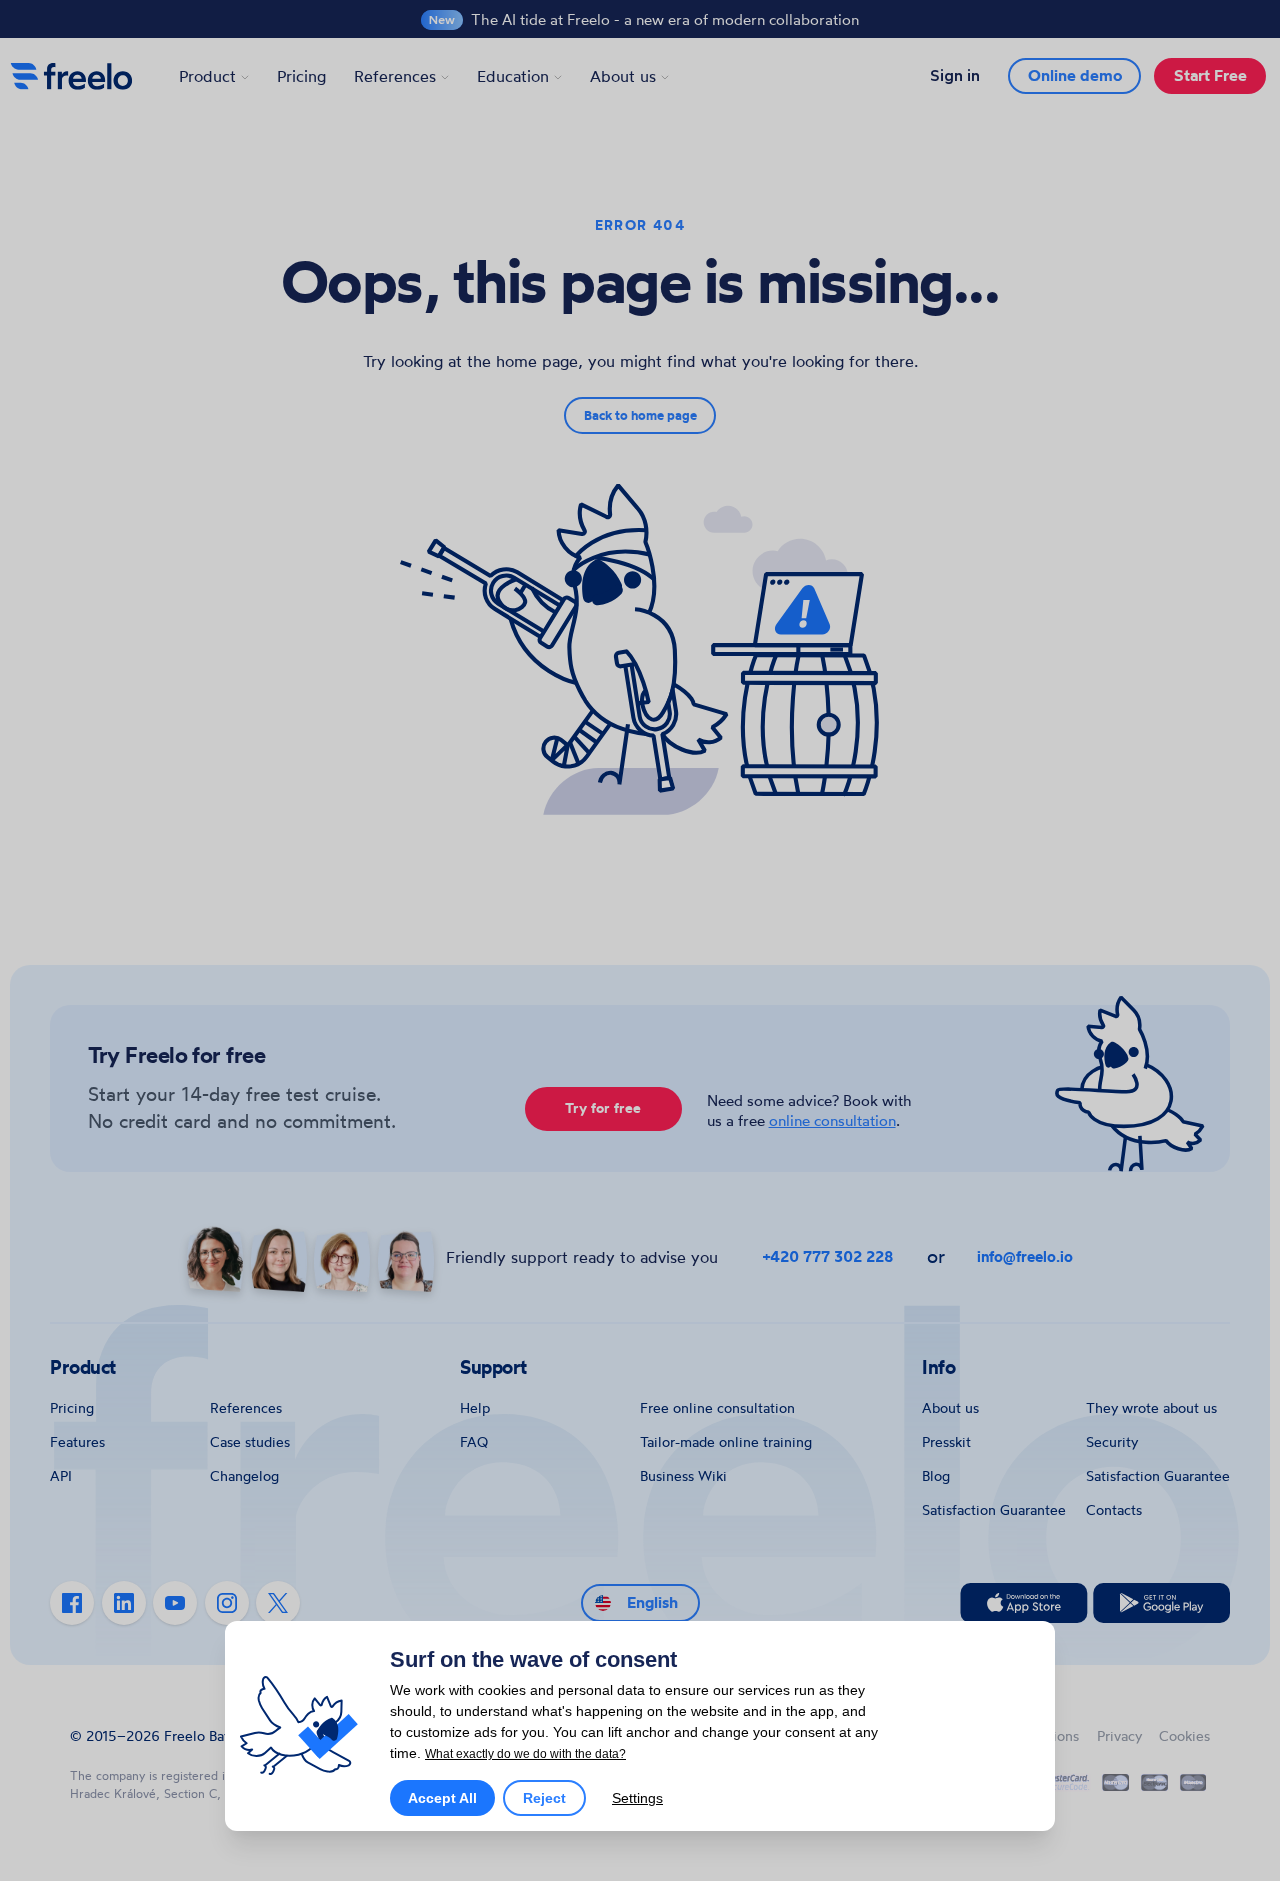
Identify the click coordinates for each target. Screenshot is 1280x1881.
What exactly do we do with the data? (525, 1754)
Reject (544, 1798)
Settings (637, 1798)
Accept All (442, 1798)
